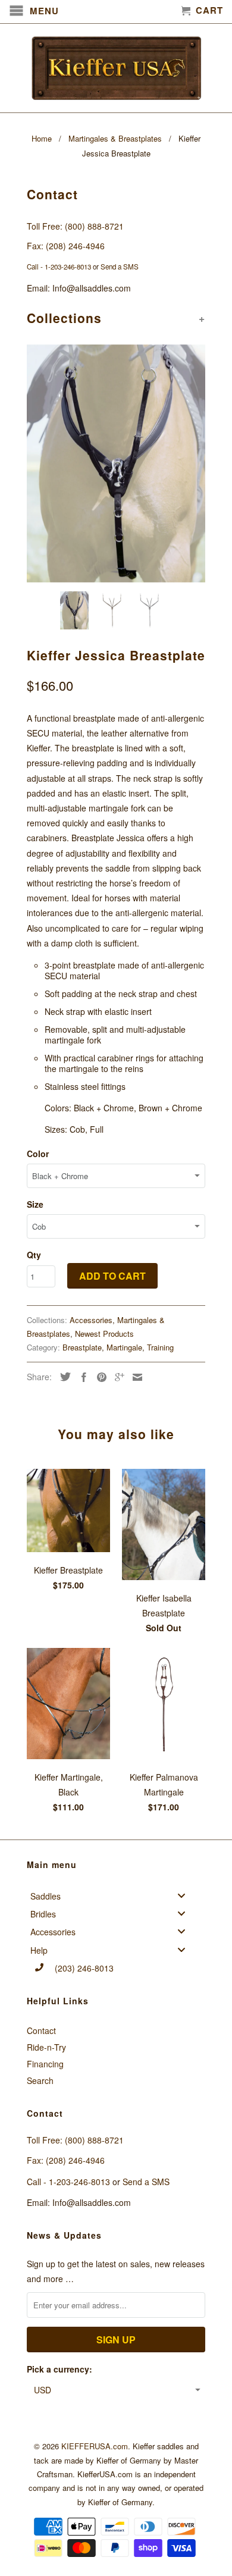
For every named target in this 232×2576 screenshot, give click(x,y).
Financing (45, 2064)
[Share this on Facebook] (81, 1377)
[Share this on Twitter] (62, 1377)
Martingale (124, 1347)
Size (35, 1204)
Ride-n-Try (46, 2047)
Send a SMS (120, 267)
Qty (34, 1255)
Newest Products (104, 1334)
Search (40, 2080)
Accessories (91, 1320)
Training (160, 1347)
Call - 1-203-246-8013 (59, 267)
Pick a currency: (59, 2369)
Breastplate (82, 1347)
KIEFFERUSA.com (95, 2446)
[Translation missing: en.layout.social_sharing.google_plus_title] (117, 1377)
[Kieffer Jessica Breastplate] (116, 463)
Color (38, 1154)
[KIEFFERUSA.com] (116, 68)
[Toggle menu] (185, 1895)
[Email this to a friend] (134, 1377)
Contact (41, 2030)
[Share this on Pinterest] (99, 1377)
